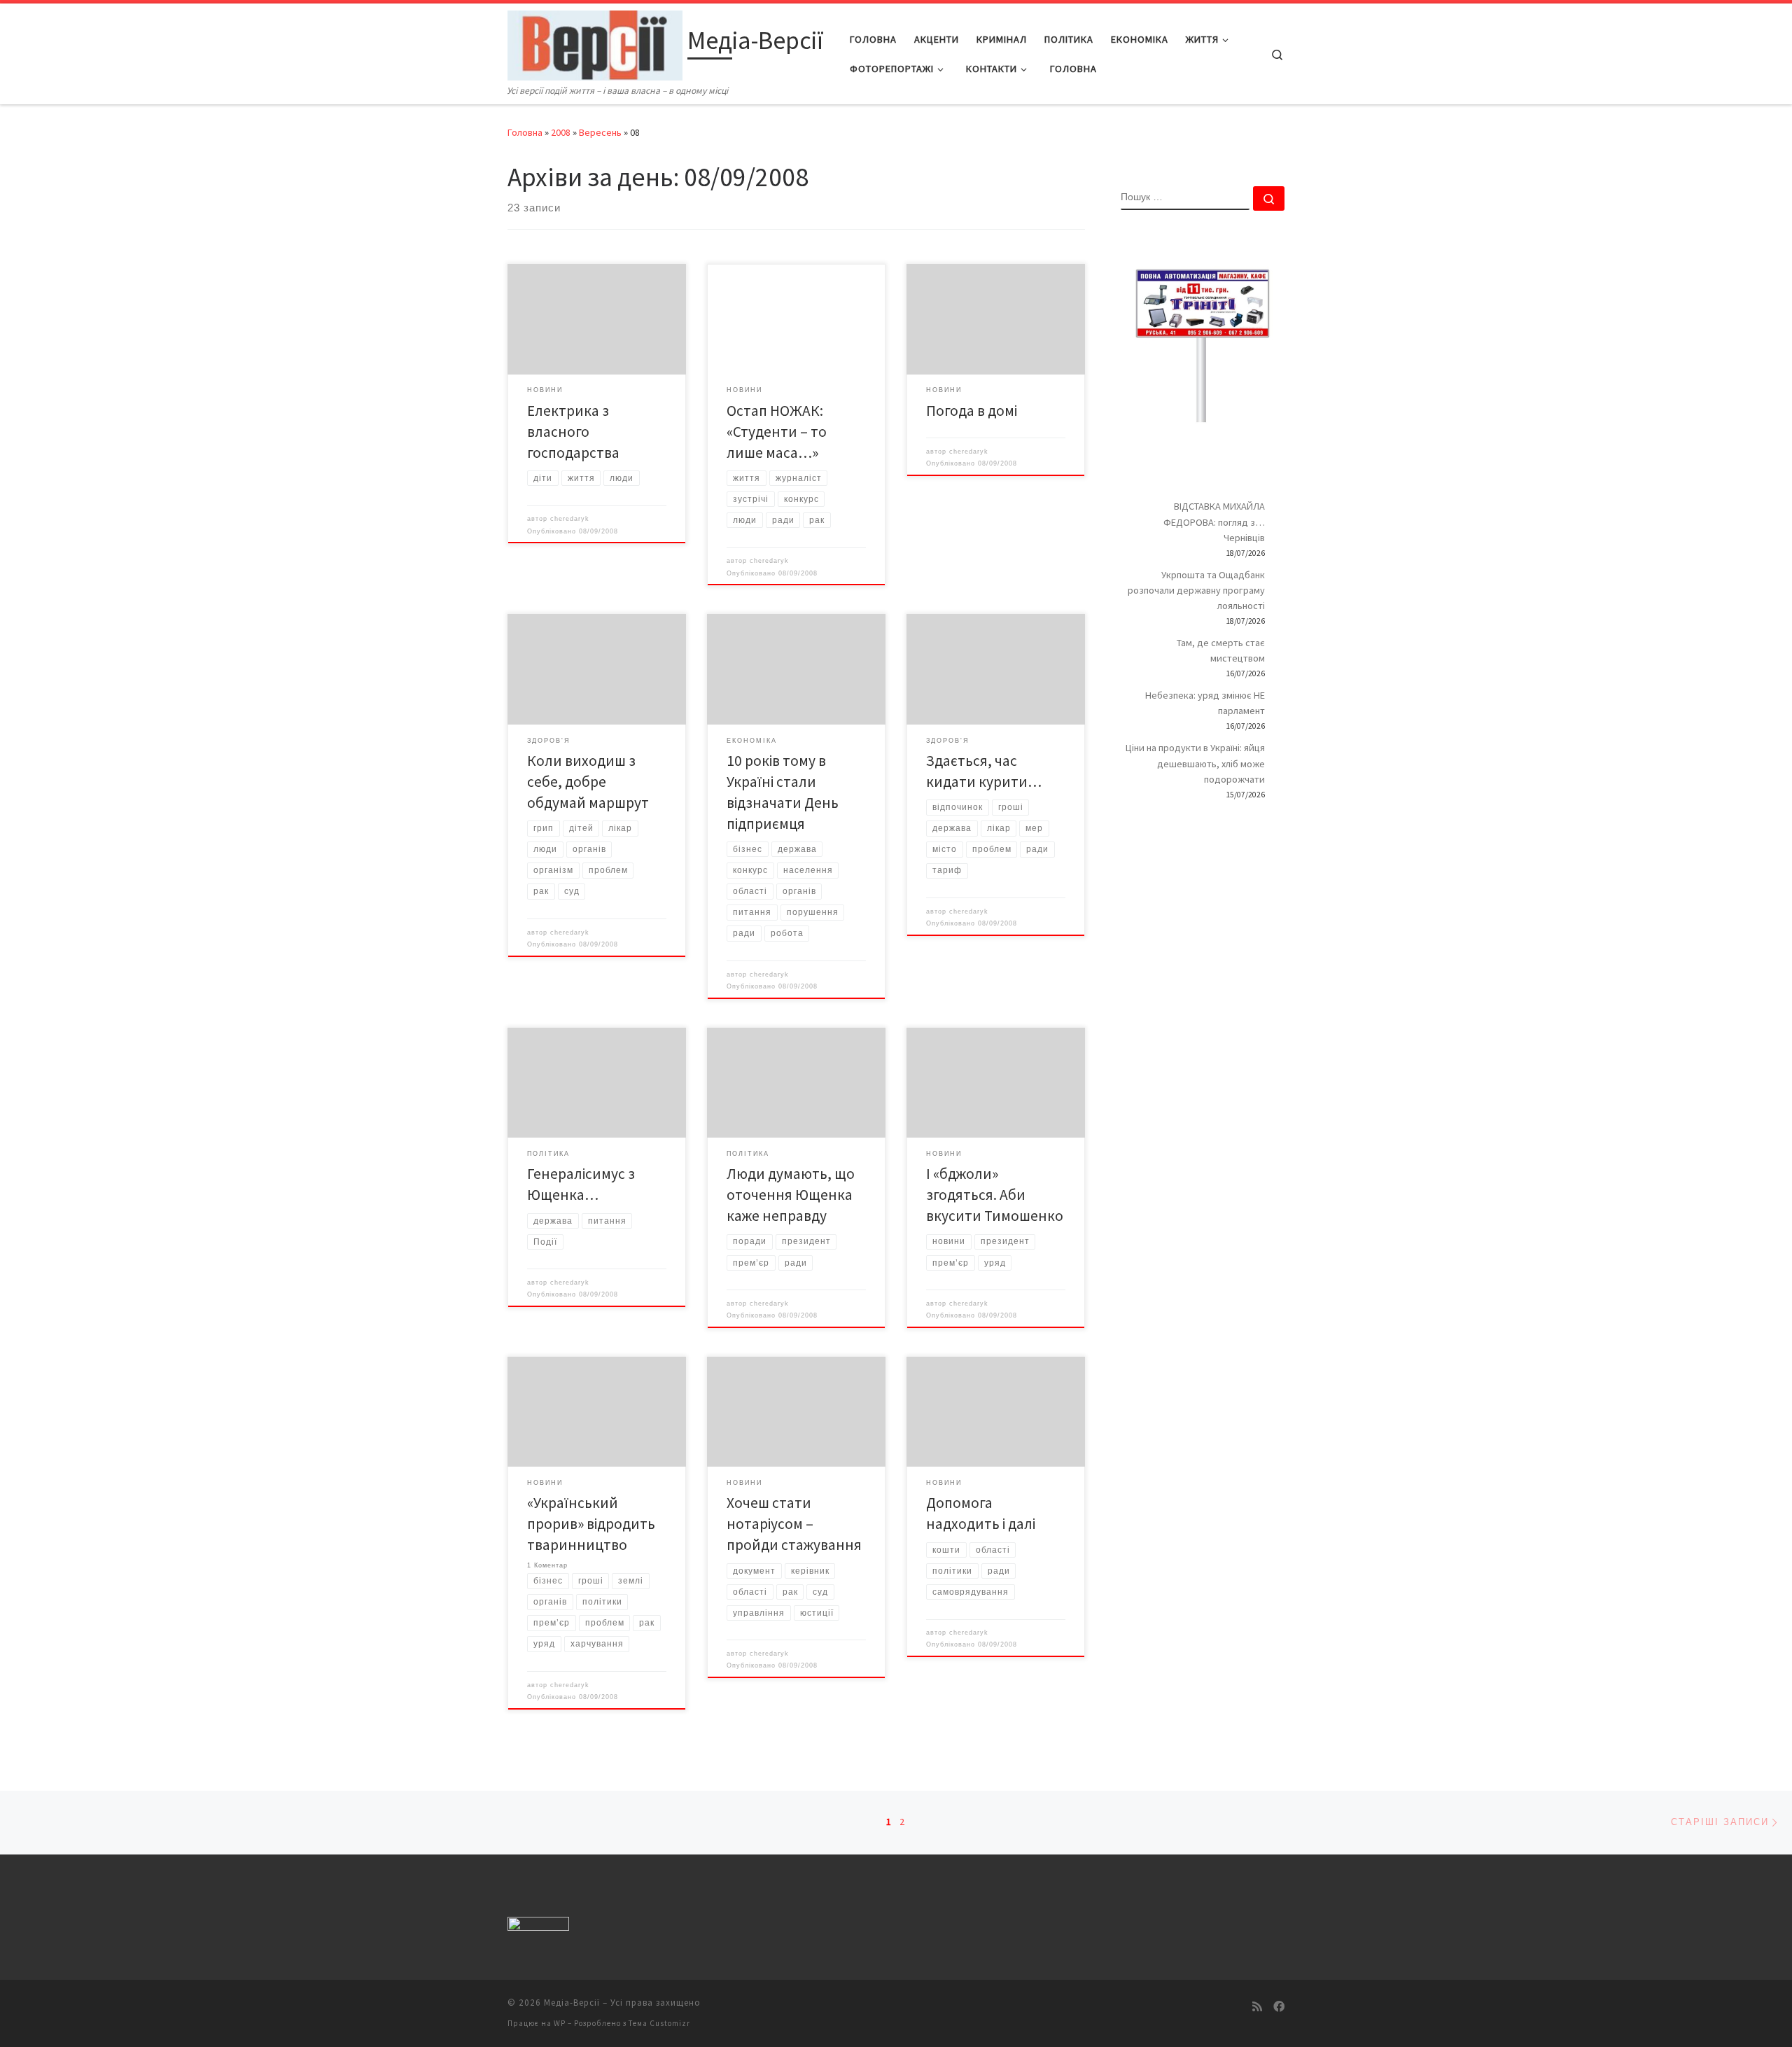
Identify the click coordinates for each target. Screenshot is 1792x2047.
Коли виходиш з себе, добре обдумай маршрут (588, 782)
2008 (561, 132)
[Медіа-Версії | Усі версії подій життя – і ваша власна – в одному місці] (595, 43)
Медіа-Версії (572, 2003)
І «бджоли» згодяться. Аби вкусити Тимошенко (995, 1195)
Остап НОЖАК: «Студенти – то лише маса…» (777, 432)
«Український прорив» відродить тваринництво (591, 1524)
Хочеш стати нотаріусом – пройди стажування (794, 1524)
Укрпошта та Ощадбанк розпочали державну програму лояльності (1196, 590)
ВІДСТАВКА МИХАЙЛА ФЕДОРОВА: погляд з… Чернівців (1214, 522)
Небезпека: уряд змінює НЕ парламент (1205, 703)
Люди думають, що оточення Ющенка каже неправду (791, 1195)
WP (560, 2023)
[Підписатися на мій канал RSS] (1257, 2007)
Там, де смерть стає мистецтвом (1221, 650)
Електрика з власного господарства (573, 432)
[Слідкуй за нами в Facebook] (1279, 2007)
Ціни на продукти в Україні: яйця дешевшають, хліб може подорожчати (1195, 763)
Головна (525, 132)
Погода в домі (972, 411)
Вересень (600, 132)
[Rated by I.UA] (538, 1927)
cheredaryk (570, 519)
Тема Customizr (659, 2023)
